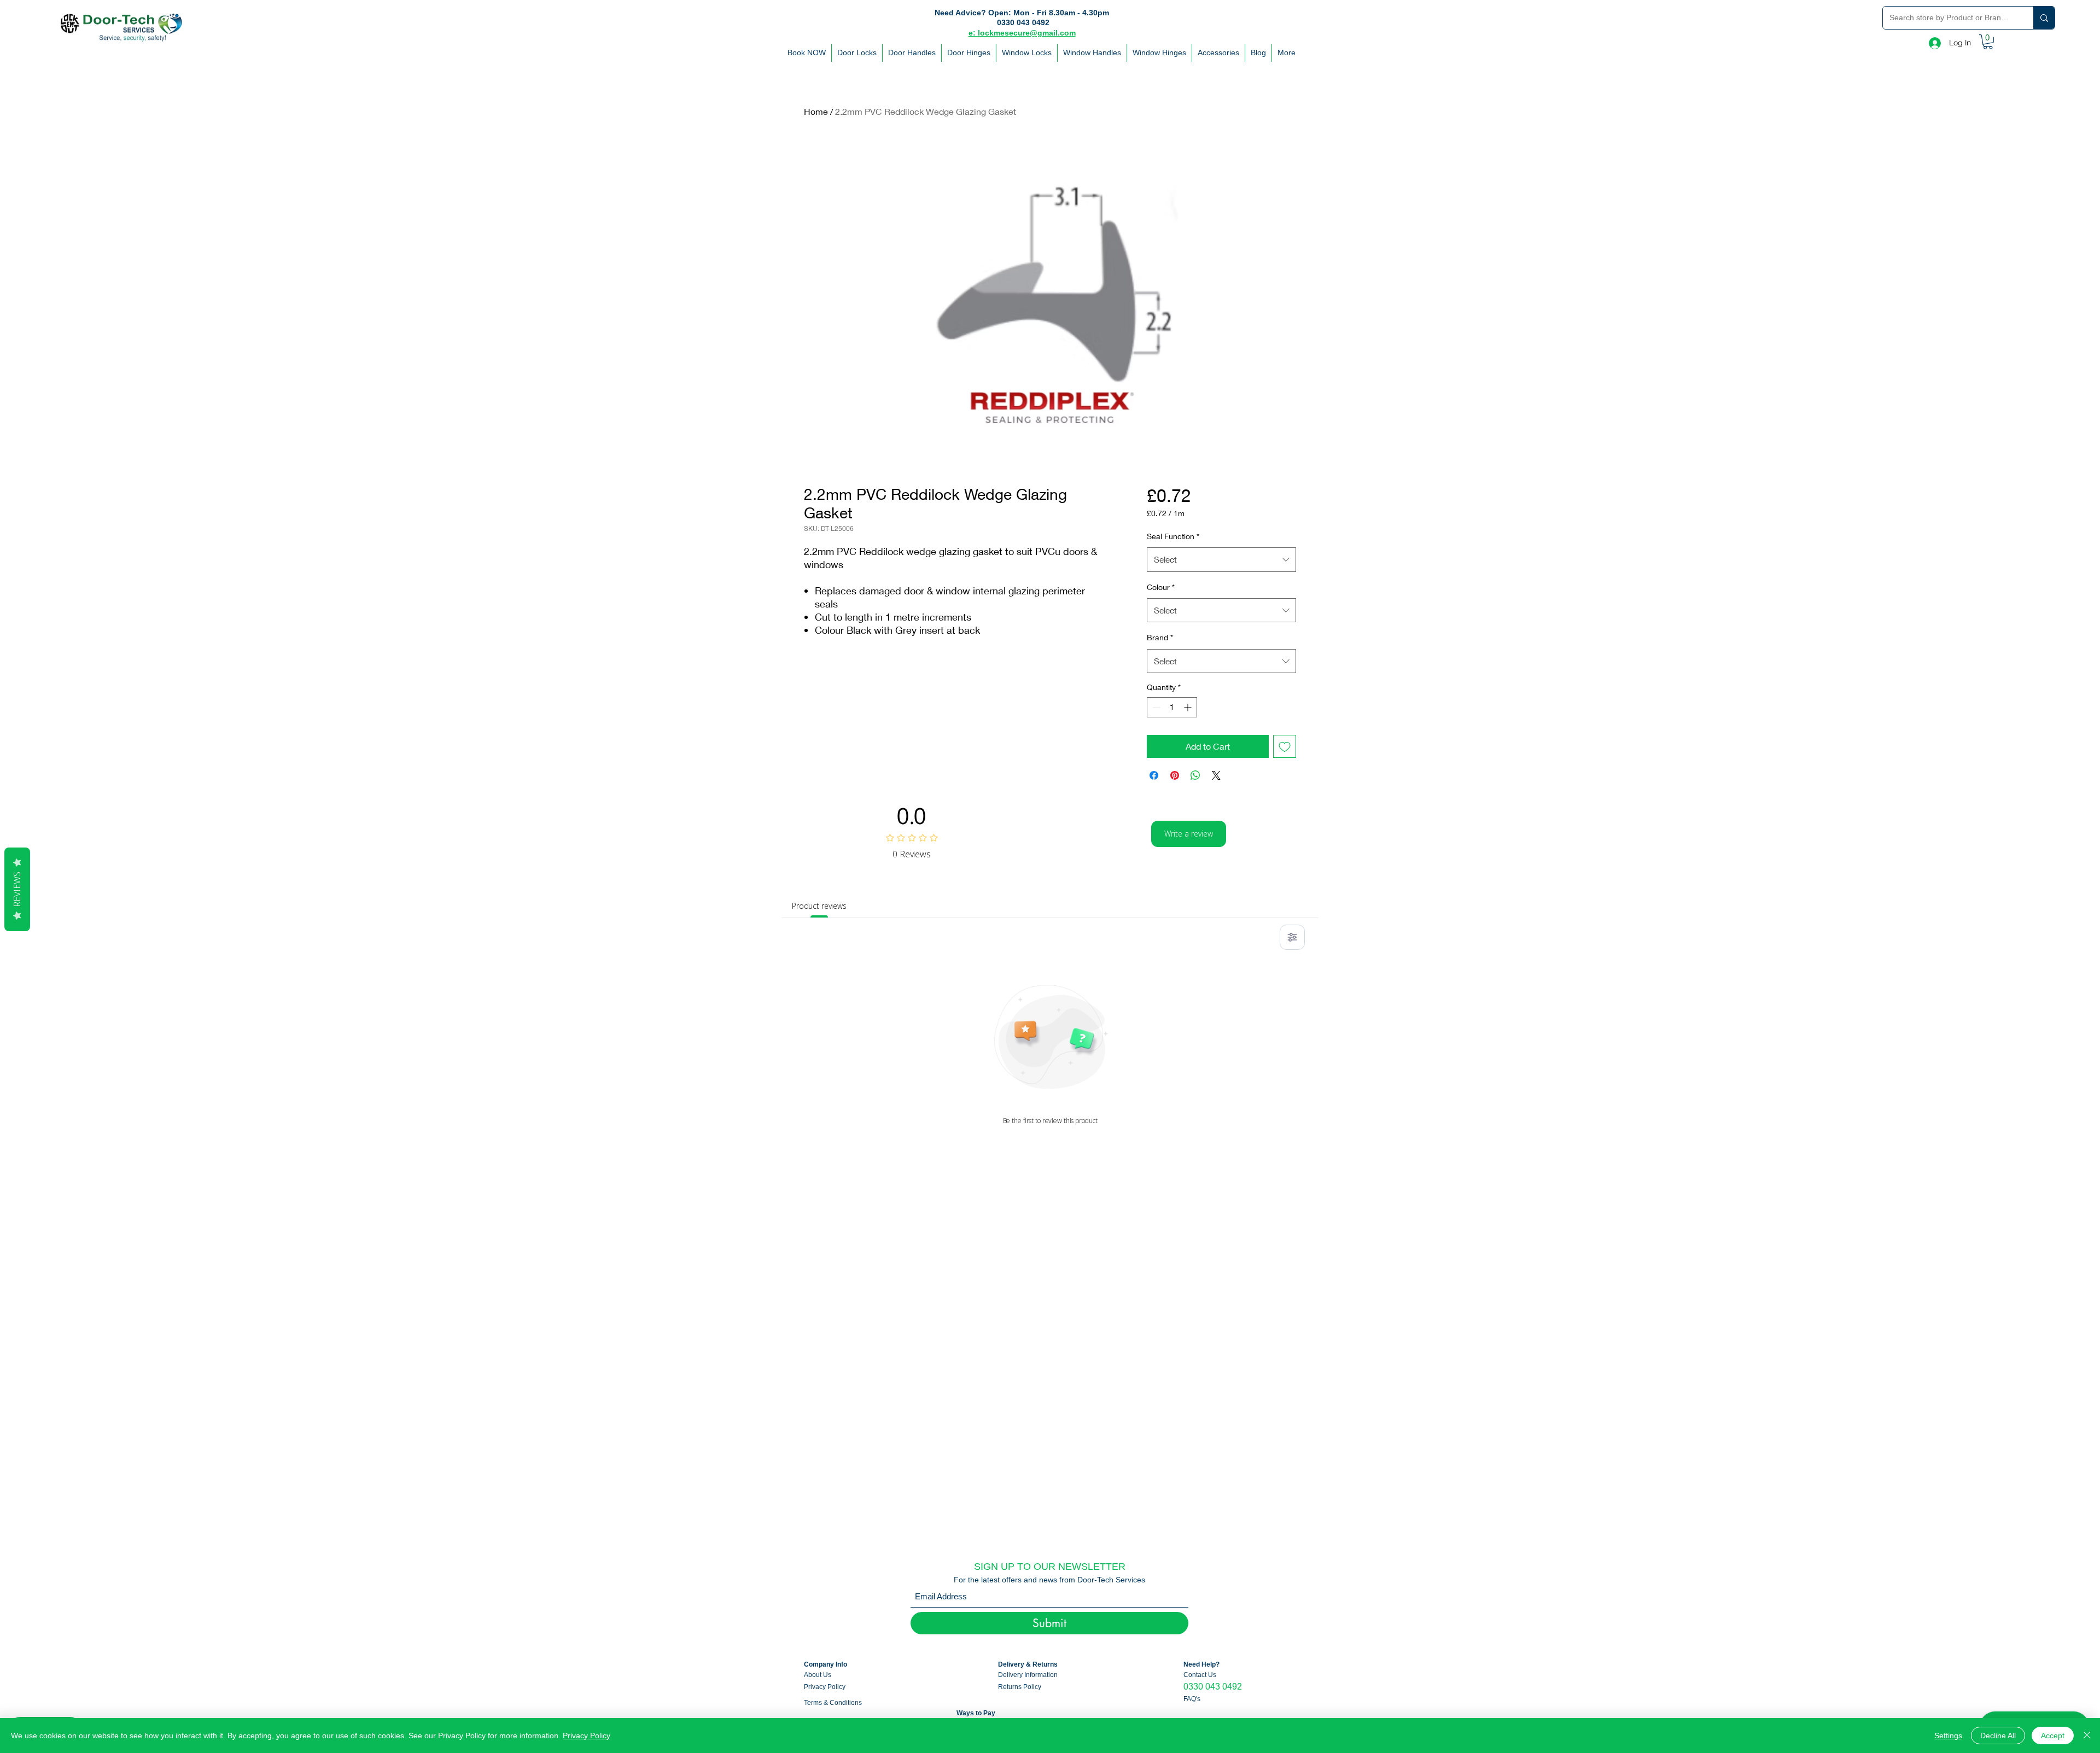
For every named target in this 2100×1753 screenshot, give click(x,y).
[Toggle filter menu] (1292, 937)
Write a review (1189, 834)
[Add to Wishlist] (1285, 746)
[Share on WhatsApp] (1195, 775)
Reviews (17, 889)
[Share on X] (1216, 775)
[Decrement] (1155, 707)
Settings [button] (1948, 1736)
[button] (1988, 42)
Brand (1160, 637)
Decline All (1998, 1736)
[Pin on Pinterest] (1175, 775)
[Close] (2087, 1736)
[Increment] (1189, 707)
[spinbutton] (1172, 707)
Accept (2053, 1736)
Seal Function (1173, 536)
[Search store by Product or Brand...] (2044, 18)
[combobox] (1221, 559)
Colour (1161, 587)
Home (816, 111)
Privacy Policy (587, 1736)
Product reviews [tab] (819, 906)
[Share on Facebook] (1154, 775)
